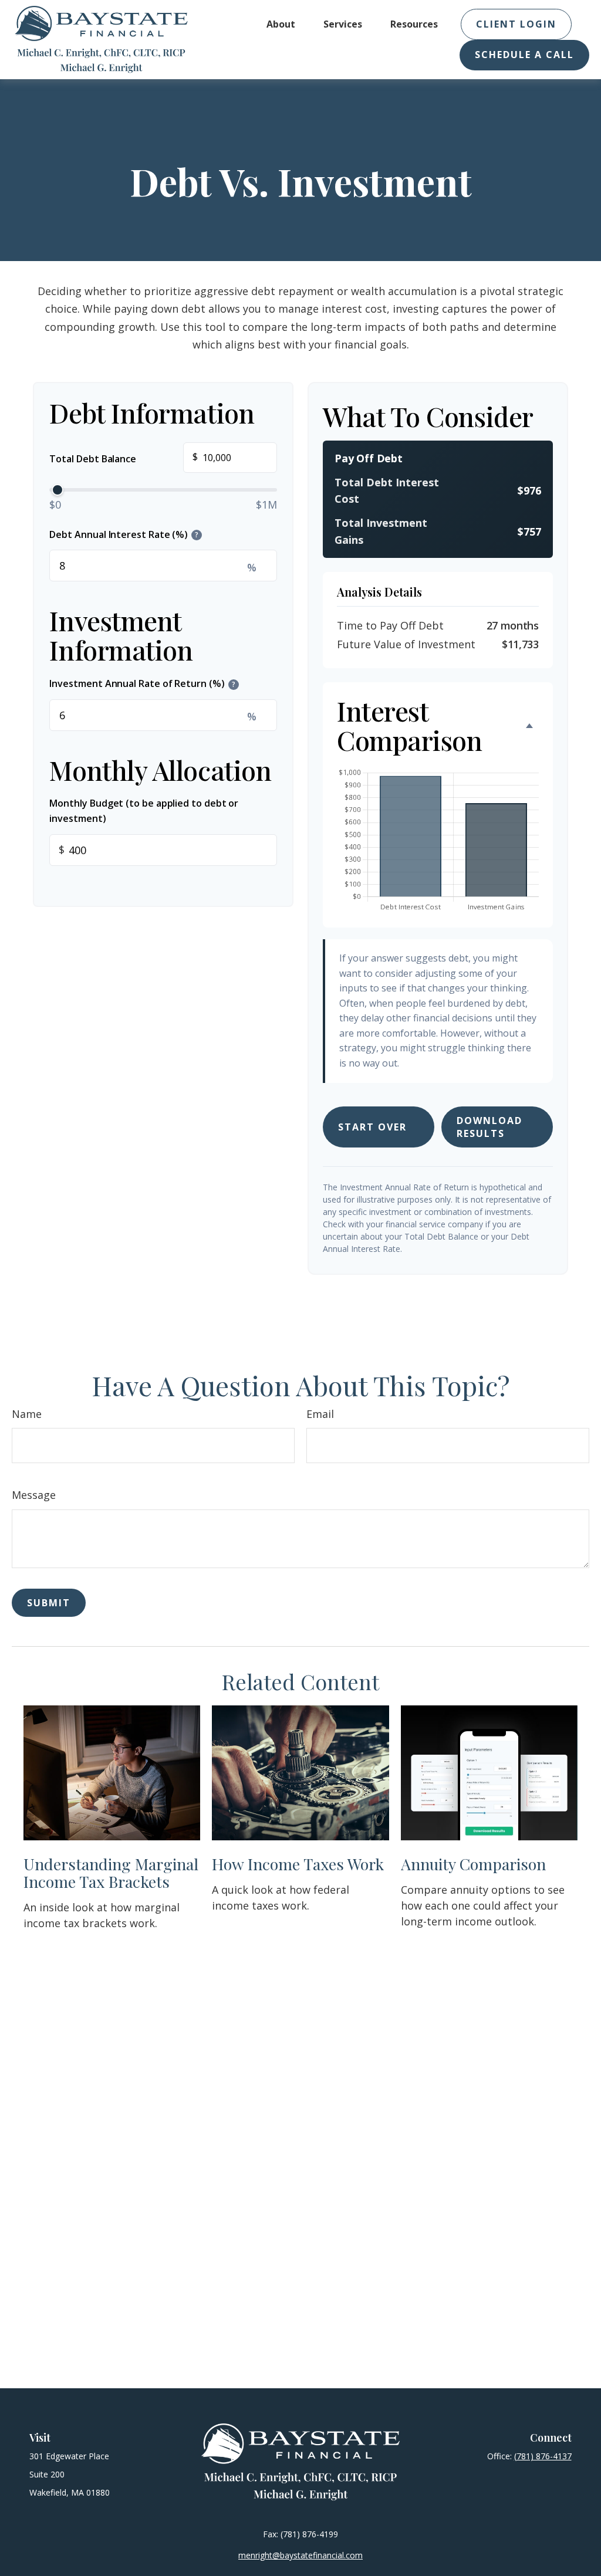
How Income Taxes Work (298, 1864)
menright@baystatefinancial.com (300, 2555)
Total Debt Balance (123, 457)
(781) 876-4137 (543, 2456)
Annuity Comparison (473, 1864)
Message (34, 1495)
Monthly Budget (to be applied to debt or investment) (144, 811)
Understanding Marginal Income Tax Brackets (111, 1873)
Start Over (372, 1127)
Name (27, 1414)
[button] (281, 24)
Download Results (489, 1127)
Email (320, 1414)
